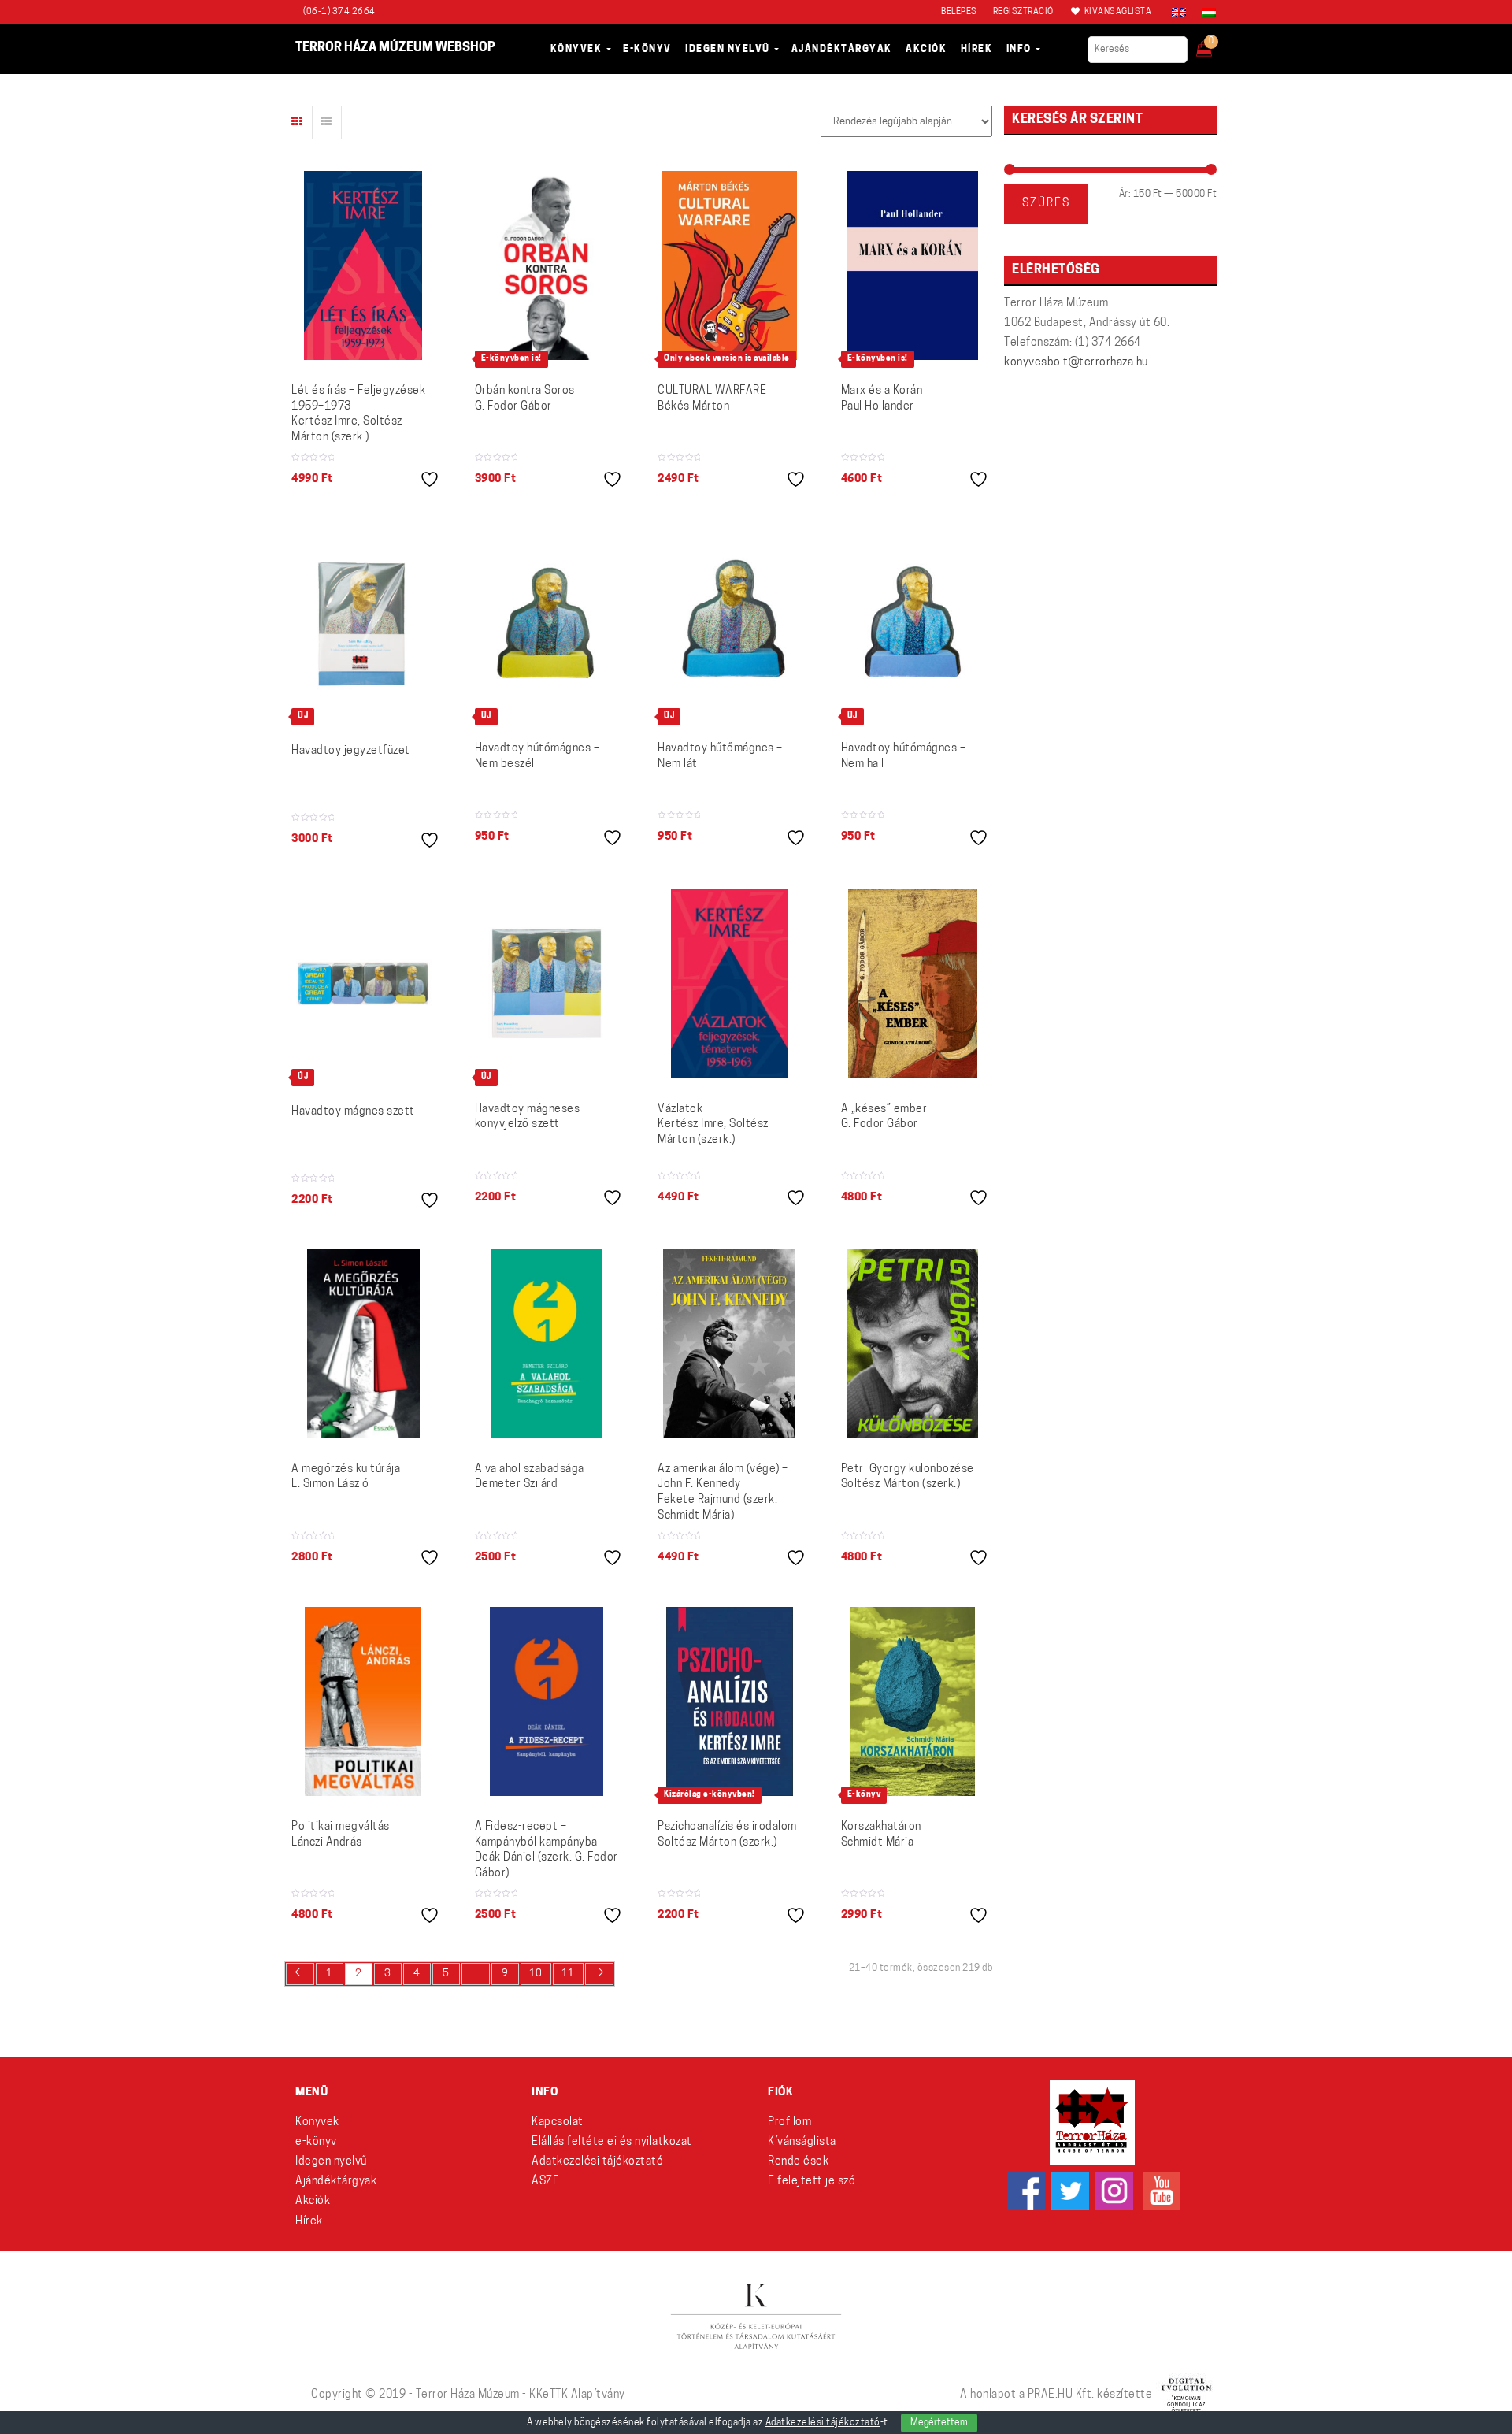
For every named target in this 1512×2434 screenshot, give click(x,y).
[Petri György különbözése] (912, 1344)
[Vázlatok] (729, 984)
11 (568, 1974)
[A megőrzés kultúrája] (363, 1344)
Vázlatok (713, 1125)
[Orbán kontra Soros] (546, 265)
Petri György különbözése (908, 1477)
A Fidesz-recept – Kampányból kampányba (547, 1850)
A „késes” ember (884, 1117)
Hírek (309, 2222)
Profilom (789, 2122)
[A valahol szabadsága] (546, 1344)
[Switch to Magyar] (1205, 13)
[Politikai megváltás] (363, 1701)
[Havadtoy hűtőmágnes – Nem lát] (730, 623)
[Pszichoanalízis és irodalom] (730, 1701)
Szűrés (1046, 204)
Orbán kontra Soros (525, 399)
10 (536, 1974)
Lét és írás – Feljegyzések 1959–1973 (358, 414)
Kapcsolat (558, 2122)
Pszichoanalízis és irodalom (727, 1835)
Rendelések (798, 2162)
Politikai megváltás (341, 1835)
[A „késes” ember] (913, 984)
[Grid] (298, 122)
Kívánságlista (802, 2142)
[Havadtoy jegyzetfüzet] (363, 624)
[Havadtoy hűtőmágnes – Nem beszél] (547, 623)
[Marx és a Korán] (912, 265)
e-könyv (316, 2142)
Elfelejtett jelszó (812, 2182)
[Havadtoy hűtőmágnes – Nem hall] (913, 623)
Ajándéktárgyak (336, 2182)
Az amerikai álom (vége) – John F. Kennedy (723, 1493)
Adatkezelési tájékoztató (597, 2162)
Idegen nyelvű (331, 2162)
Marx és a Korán (882, 399)
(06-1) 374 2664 (339, 12)
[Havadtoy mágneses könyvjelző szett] (547, 983)
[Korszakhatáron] (912, 1701)
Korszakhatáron (881, 1835)
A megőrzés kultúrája (346, 1477)
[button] (1215, 44)
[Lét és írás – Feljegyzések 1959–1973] (363, 265)
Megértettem (939, 2423)
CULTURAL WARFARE (712, 399)
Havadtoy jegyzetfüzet (351, 751)
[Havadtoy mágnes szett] (363, 984)
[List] (327, 122)
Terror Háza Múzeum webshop (395, 48)
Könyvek (317, 2122)
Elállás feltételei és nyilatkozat (612, 2142)
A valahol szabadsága (530, 1477)
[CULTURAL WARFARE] (730, 265)
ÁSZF (545, 2182)
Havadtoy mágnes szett (353, 1112)
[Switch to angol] (1179, 13)
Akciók (313, 2201)
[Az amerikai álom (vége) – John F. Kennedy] (729, 1344)
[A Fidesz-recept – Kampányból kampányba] (547, 1701)
